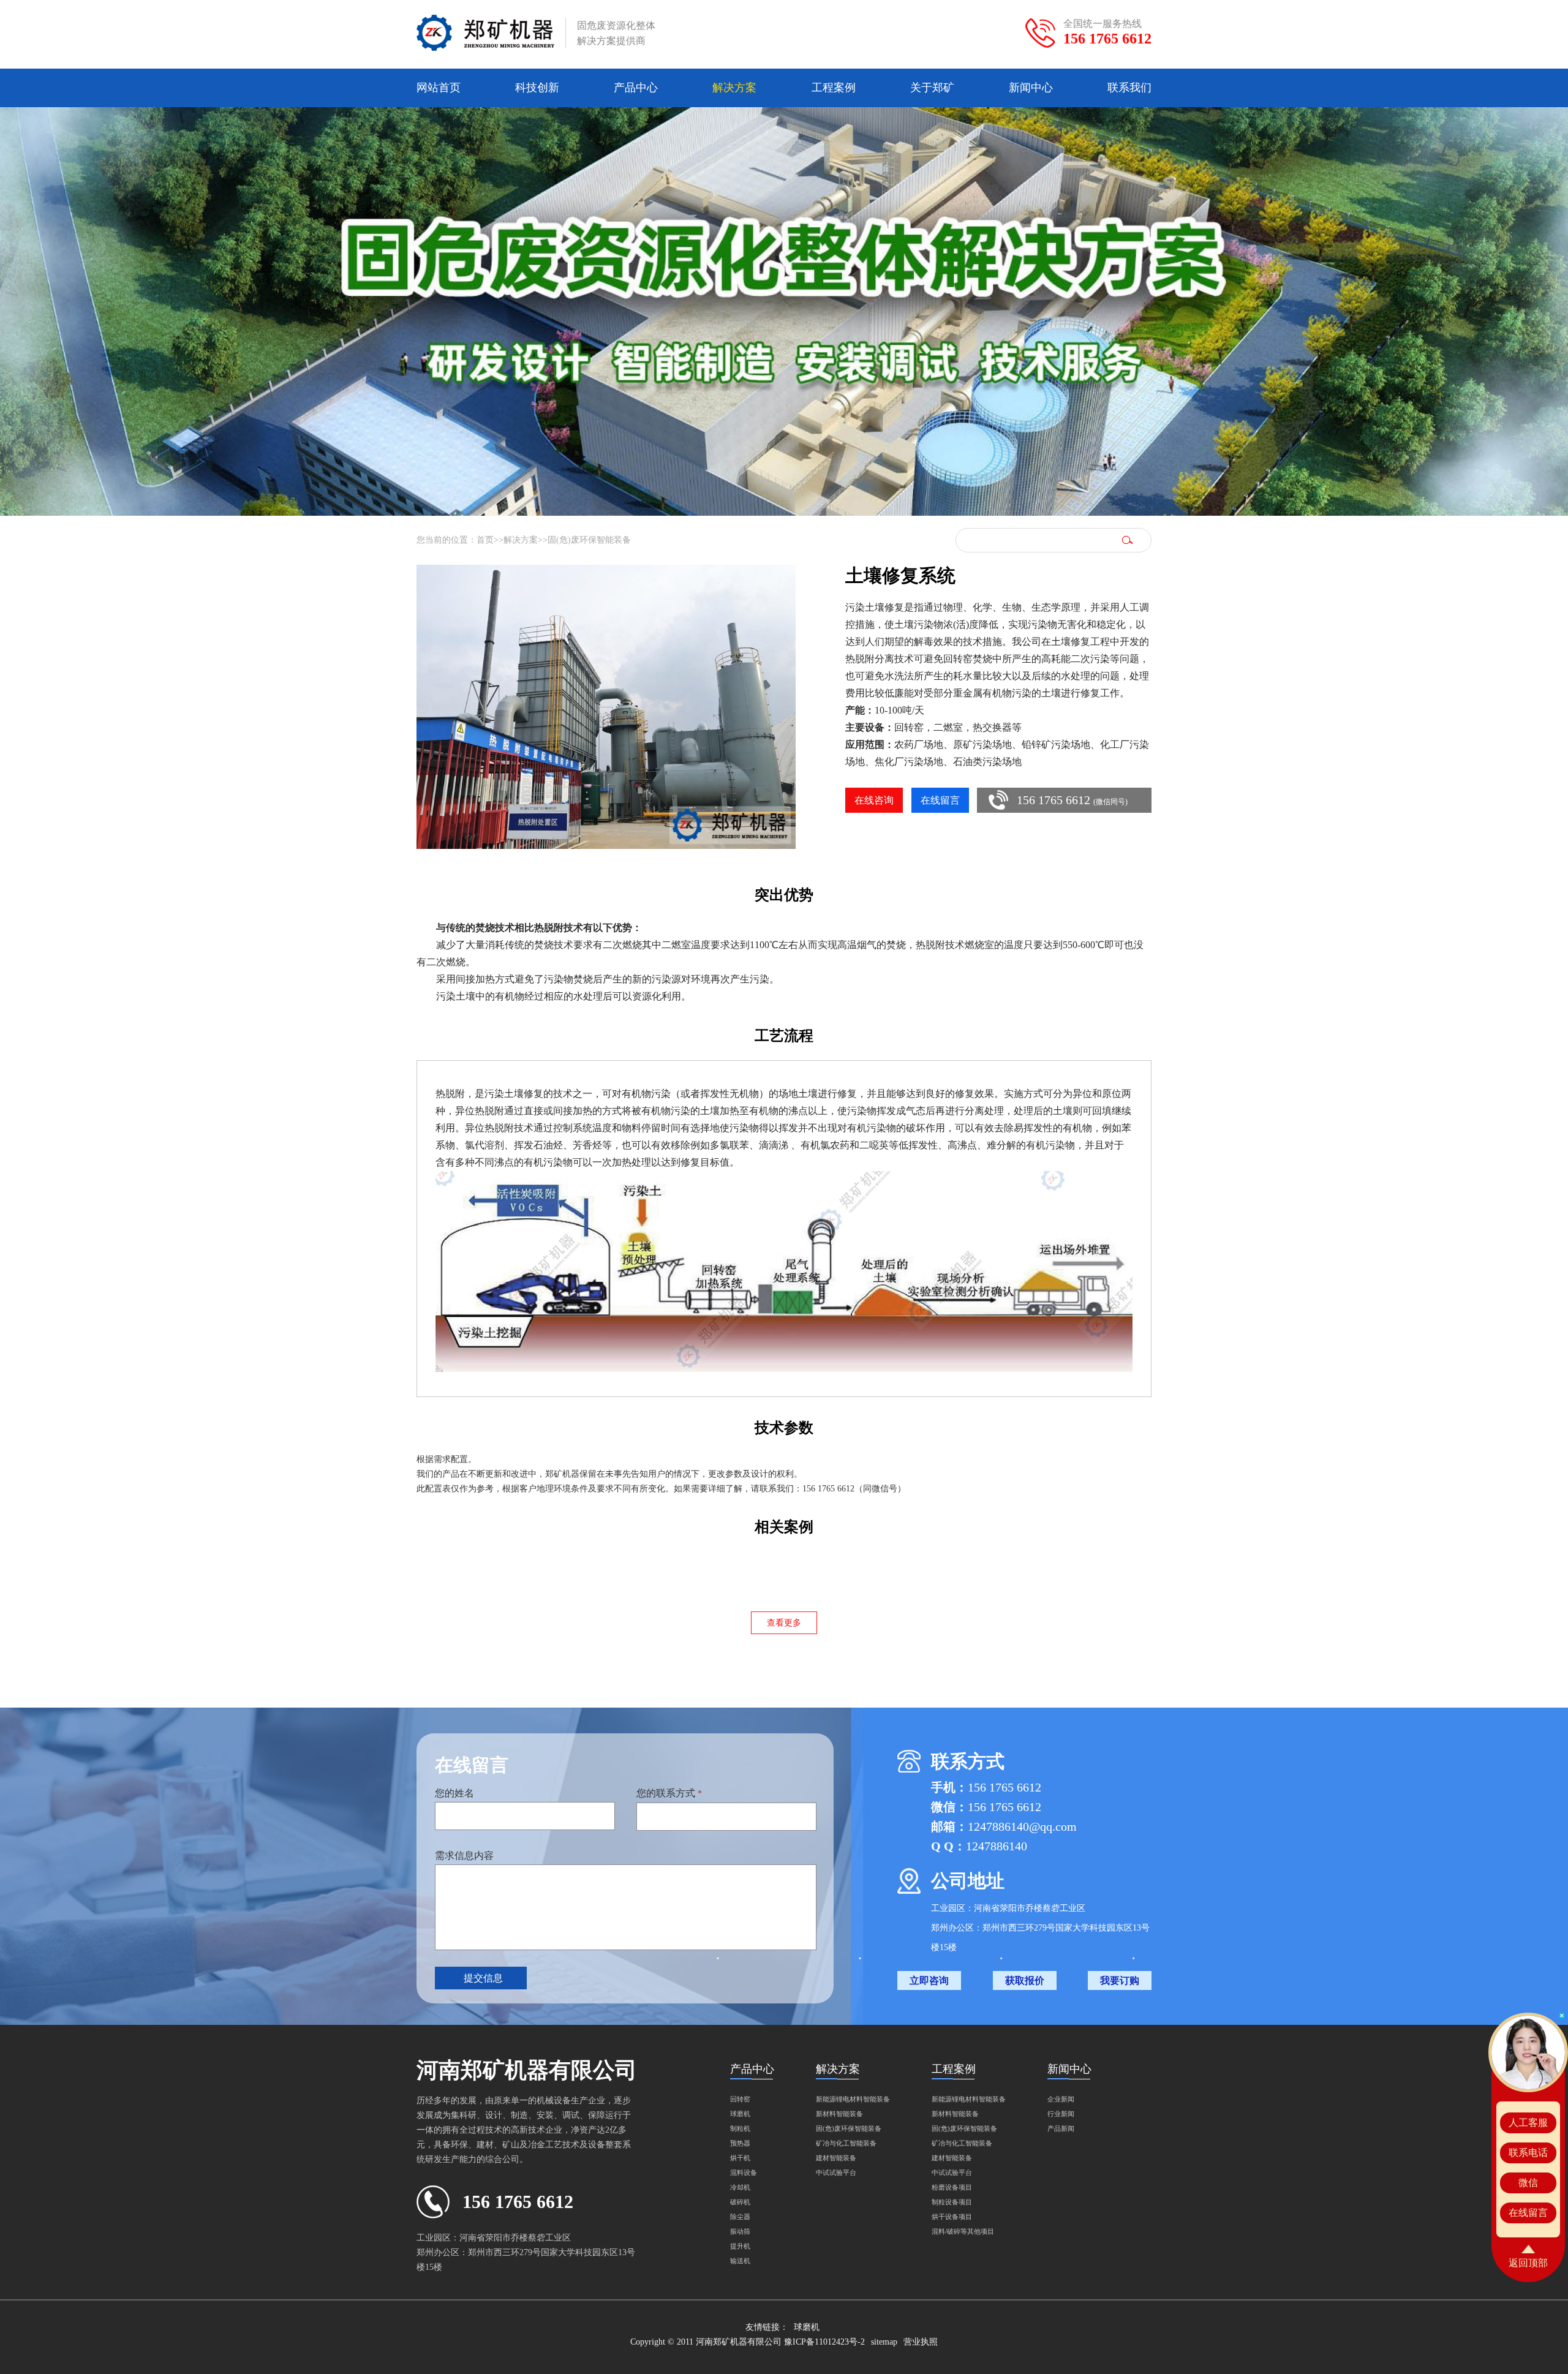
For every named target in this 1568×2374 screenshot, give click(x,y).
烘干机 (740, 2158)
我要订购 (1120, 1980)
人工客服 (1528, 2123)
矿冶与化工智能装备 (846, 2143)
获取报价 (1025, 1980)
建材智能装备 (836, 2158)
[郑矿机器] (485, 33)
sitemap (884, 2342)
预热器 (740, 2143)
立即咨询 (929, 1980)
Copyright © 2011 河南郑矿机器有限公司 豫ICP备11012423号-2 (748, 2342)
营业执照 (921, 2342)
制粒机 (740, 2128)
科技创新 (537, 88)
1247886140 (997, 1846)
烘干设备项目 (952, 2217)
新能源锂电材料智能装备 (853, 2099)
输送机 (740, 2261)
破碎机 (740, 2202)
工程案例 (834, 88)
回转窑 (740, 2099)
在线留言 (940, 800)
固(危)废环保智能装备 (589, 540)
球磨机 (740, 2114)
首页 (485, 540)
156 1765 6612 (1107, 39)
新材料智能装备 (839, 2114)
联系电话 (1528, 2153)
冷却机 (740, 2187)
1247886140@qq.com (1022, 1826)
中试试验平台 (836, 2172)
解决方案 (734, 88)
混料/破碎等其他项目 (963, 2231)
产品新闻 (1061, 2128)
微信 (1528, 2183)
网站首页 (439, 88)
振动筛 (740, 2231)
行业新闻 (1061, 2114)
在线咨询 (874, 800)
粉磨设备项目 (952, 2187)
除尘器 (740, 2217)
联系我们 (1129, 88)
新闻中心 (1031, 88)
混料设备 (744, 2172)
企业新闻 (1061, 2099)
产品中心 (636, 88)
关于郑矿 (932, 88)
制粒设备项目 (952, 2202)
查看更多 (784, 1623)
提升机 (740, 2246)
